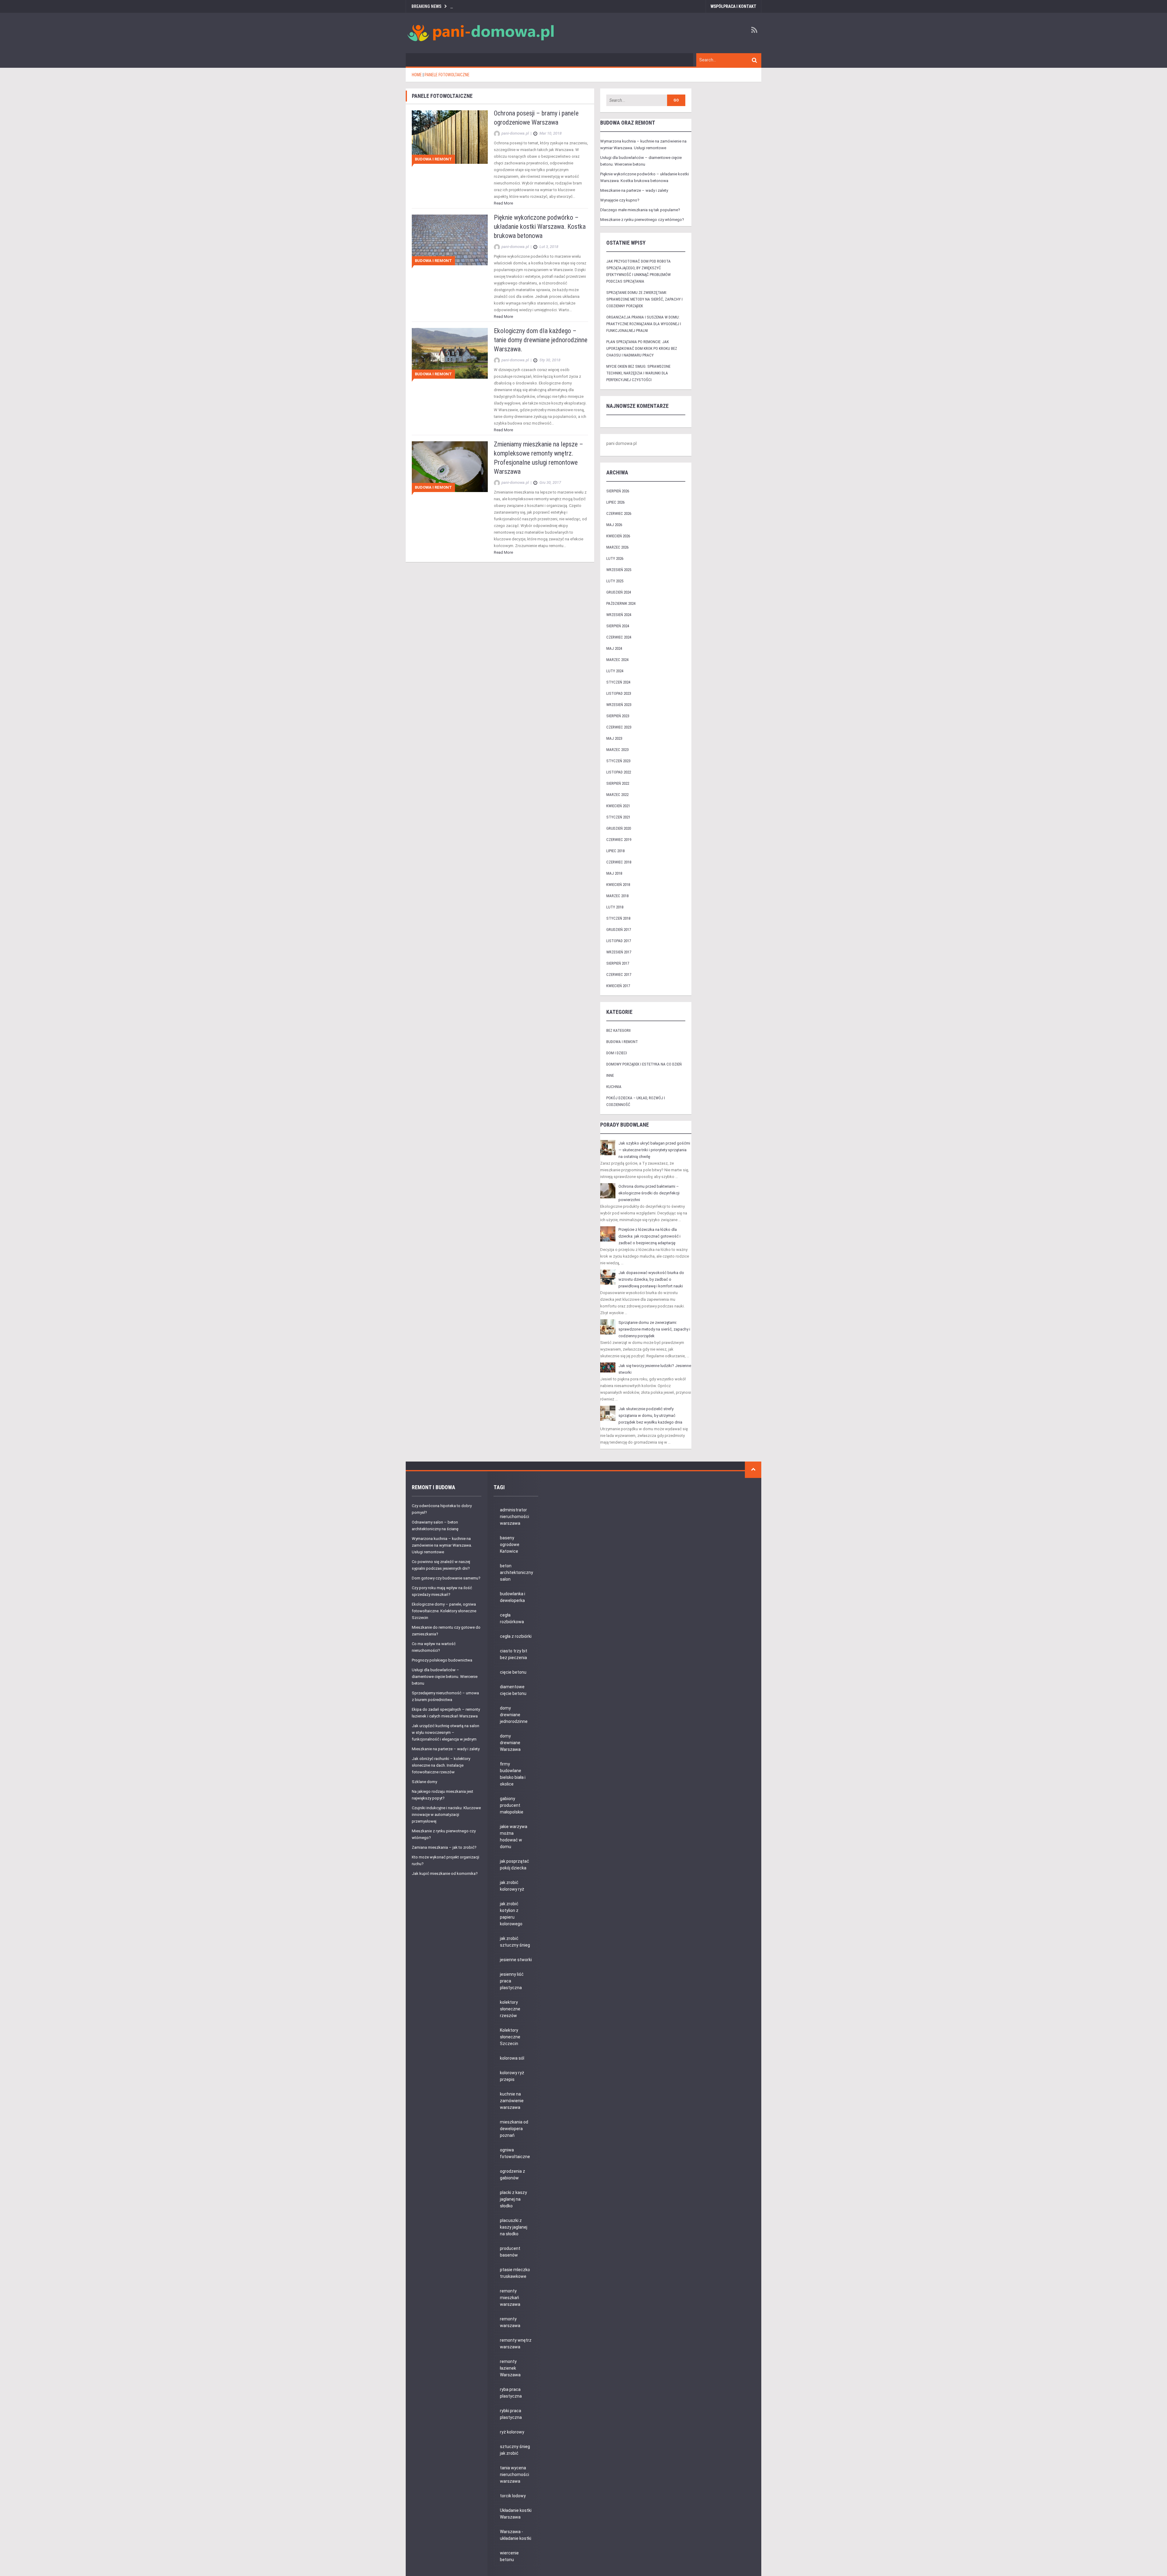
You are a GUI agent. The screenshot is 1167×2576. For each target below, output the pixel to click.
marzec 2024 (617, 660)
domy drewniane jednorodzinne (514, 1715)
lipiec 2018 (615, 851)
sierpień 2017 (618, 963)
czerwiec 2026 (619, 513)
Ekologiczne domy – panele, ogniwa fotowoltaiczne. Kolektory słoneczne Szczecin (444, 1611)
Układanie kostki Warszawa (516, 2514)
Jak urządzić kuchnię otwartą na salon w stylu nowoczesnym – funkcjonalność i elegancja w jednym (446, 1732)
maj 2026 (614, 525)
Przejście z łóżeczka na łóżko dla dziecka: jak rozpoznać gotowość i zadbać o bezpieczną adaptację (649, 1236)
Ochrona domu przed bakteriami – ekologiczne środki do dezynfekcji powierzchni (649, 1193)
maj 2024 (614, 648)
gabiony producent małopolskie (512, 1805)
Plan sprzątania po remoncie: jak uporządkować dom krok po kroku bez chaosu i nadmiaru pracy (642, 348)
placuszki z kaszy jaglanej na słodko (514, 2227)
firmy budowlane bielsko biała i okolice (513, 1774)
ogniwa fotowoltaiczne (515, 2153)
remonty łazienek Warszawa (510, 2368)
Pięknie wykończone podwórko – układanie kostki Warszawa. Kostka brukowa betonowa (540, 227)
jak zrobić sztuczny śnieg (515, 1942)
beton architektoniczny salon (516, 1572)
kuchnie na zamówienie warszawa (512, 2101)
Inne (610, 1075)
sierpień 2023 (618, 716)
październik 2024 (621, 603)
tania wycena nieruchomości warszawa (515, 2474)
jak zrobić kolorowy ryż (512, 1886)
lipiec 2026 (615, 502)
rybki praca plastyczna (511, 2414)
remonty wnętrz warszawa (516, 2344)
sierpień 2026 (618, 491)
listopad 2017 (619, 941)
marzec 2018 (617, 896)
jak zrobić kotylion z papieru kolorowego (511, 1914)
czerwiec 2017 (619, 975)
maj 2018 (614, 873)
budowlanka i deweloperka (513, 1597)
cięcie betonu (513, 1672)
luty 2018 (615, 907)
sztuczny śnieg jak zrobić (515, 2450)
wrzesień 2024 (619, 615)
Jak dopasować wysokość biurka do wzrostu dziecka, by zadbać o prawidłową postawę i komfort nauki (651, 1279)
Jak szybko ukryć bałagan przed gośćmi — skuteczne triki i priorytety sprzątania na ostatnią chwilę (654, 1150)
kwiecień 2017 (618, 986)
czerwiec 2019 (619, 840)
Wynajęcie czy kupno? (620, 200)
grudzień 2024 (619, 592)
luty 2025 (615, 581)
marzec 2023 (617, 750)
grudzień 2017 (619, 930)
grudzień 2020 (619, 828)
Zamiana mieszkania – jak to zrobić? (444, 1847)
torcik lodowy (513, 2496)
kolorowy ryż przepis (512, 2076)
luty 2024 (615, 671)
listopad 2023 (619, 693)
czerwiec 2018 (619, 862)
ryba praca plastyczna (511, 2393)
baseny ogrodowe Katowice (510, 1545)
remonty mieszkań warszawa (510, 2298)
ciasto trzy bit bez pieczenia (514, 1654)
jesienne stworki (516, 1960)
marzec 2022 (617, 795)
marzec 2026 (617, 547)
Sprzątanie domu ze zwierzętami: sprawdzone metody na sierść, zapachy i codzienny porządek (644, 299)
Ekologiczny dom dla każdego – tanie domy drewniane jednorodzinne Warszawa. (541, 340)
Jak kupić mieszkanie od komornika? (445, 1873)
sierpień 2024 (618, 626)
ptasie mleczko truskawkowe (515, 2273)
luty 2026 (615, 558)
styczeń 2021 (618, 817)
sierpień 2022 (618, 783)
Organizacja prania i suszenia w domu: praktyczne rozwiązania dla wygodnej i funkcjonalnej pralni (644, 324)
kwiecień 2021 (618, 806)
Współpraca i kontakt (733, 6)
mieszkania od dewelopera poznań (514, 2129)
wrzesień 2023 (619, 705)
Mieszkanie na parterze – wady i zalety (634, 190)
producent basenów (510, 2252)
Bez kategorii (618, 1030)
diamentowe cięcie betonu (513, 1690)
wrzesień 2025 (619, 570)
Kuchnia (614, 1087)
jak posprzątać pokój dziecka (515, 1865)
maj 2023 (614, 738)
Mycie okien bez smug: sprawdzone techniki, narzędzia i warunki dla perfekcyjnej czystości (638, 373)
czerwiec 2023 (619, 727)
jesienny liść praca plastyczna (512, 1981)
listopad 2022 (619, 772)
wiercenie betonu (509, 2556)
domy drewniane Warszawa (510, 1743)
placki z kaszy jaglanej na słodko (513, 2199)
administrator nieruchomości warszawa (515, 1517)
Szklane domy (424, 1782)
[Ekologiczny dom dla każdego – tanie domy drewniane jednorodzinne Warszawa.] (450, 353)
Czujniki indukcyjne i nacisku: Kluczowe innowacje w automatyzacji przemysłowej (446, 1815)
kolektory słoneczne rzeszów (510, 2009)
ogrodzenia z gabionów (513, 2175)
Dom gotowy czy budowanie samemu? (446, 1578)
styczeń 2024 (618, 682)
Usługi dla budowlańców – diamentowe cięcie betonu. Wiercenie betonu (445, 1677)
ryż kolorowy (512, 2432)
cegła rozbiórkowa (512, 1618)
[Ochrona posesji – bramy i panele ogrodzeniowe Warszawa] (450, 137)
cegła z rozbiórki (516, 1636)
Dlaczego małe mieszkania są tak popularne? (640, 210)
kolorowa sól (512, 2058)
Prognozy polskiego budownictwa (442, 1660)
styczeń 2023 (618, 761)
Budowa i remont (433, 159)
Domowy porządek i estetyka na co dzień (644, 1064)
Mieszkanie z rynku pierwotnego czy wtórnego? (642, 220)
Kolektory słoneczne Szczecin (510, 2037)
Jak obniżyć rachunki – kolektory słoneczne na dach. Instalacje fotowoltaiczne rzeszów (441, 1765)
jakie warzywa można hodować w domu (514, 1837)
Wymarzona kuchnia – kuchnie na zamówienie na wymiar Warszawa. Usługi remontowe (442, 1545)
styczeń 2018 (618, 918)
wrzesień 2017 (619, 952)
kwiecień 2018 (618, 885)
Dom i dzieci (617, 1053)
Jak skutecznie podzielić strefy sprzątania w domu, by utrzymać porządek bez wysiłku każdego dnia (650, 1415)
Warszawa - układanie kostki (516, 2535)
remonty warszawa (510, 2322)
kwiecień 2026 (618, 536)
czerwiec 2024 (619, 637)
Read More (503, 203)
